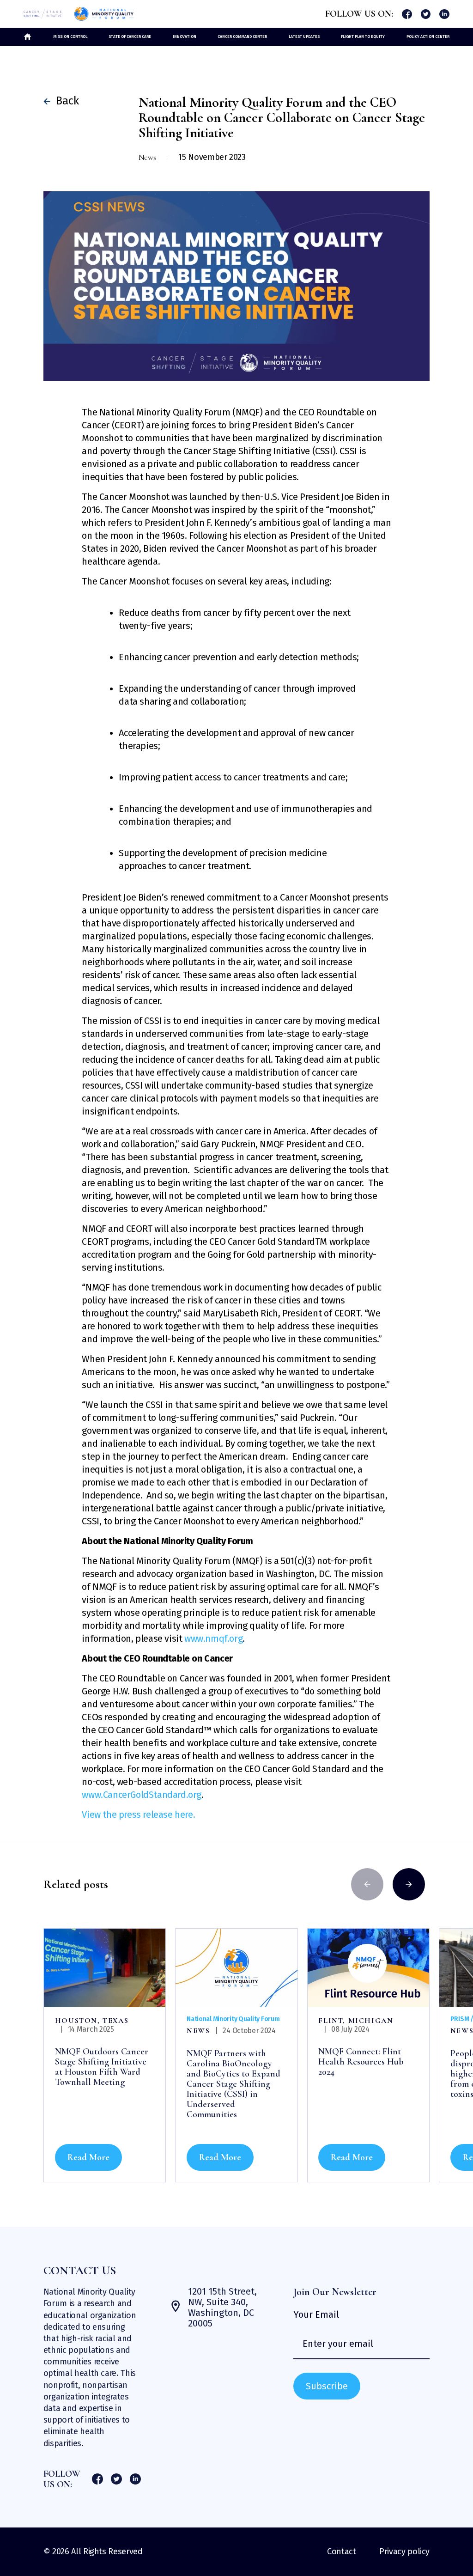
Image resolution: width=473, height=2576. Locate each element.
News (198, 2031)
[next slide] (409, 1884)
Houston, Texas (92, 2021)
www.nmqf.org (213, 1638)
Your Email (316, 2315)
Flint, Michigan (356, 2021)
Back (64, 101)
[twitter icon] (426, 14)
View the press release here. (138, 1815)
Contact (341, 2552)
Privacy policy (404, 2552)
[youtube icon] (444, 14)
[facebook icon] (407, 14)
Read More (88, 2157)
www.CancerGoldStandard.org (142, 1795)
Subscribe (327, 2386)
